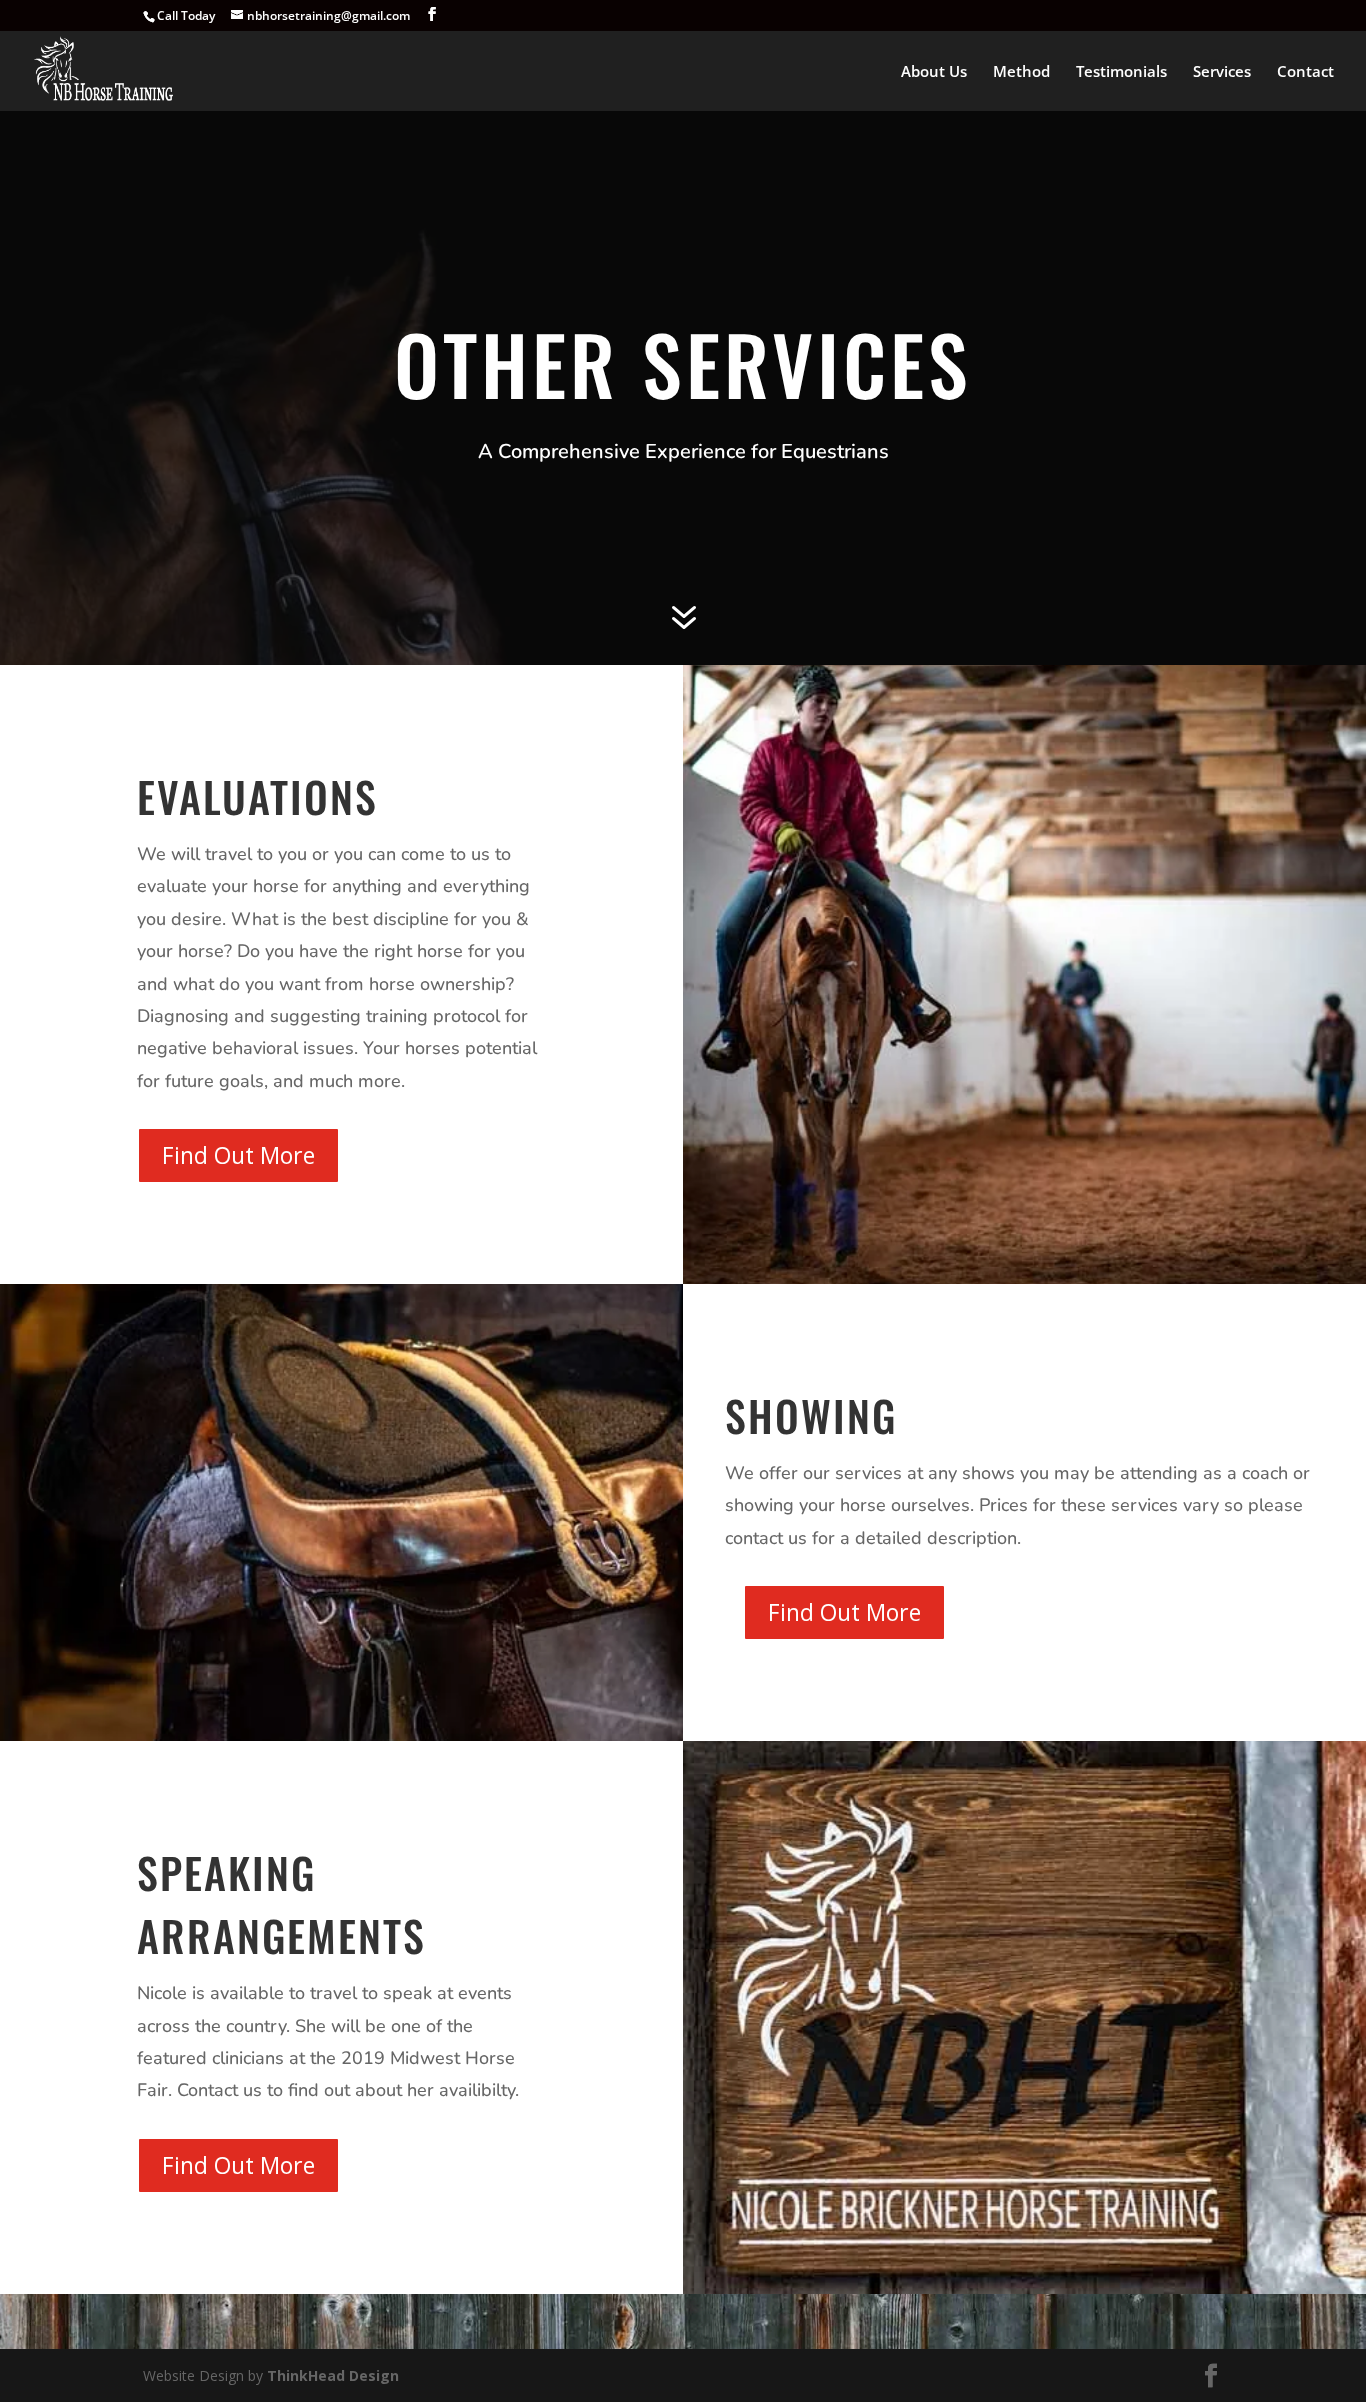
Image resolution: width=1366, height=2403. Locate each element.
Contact (1305, 72)
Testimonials (1121, 72)
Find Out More (238, 1155)
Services (1222, 72)
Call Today (186, 15)
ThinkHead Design (333, 2375)
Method (1021, 72)
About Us (934, 72)
